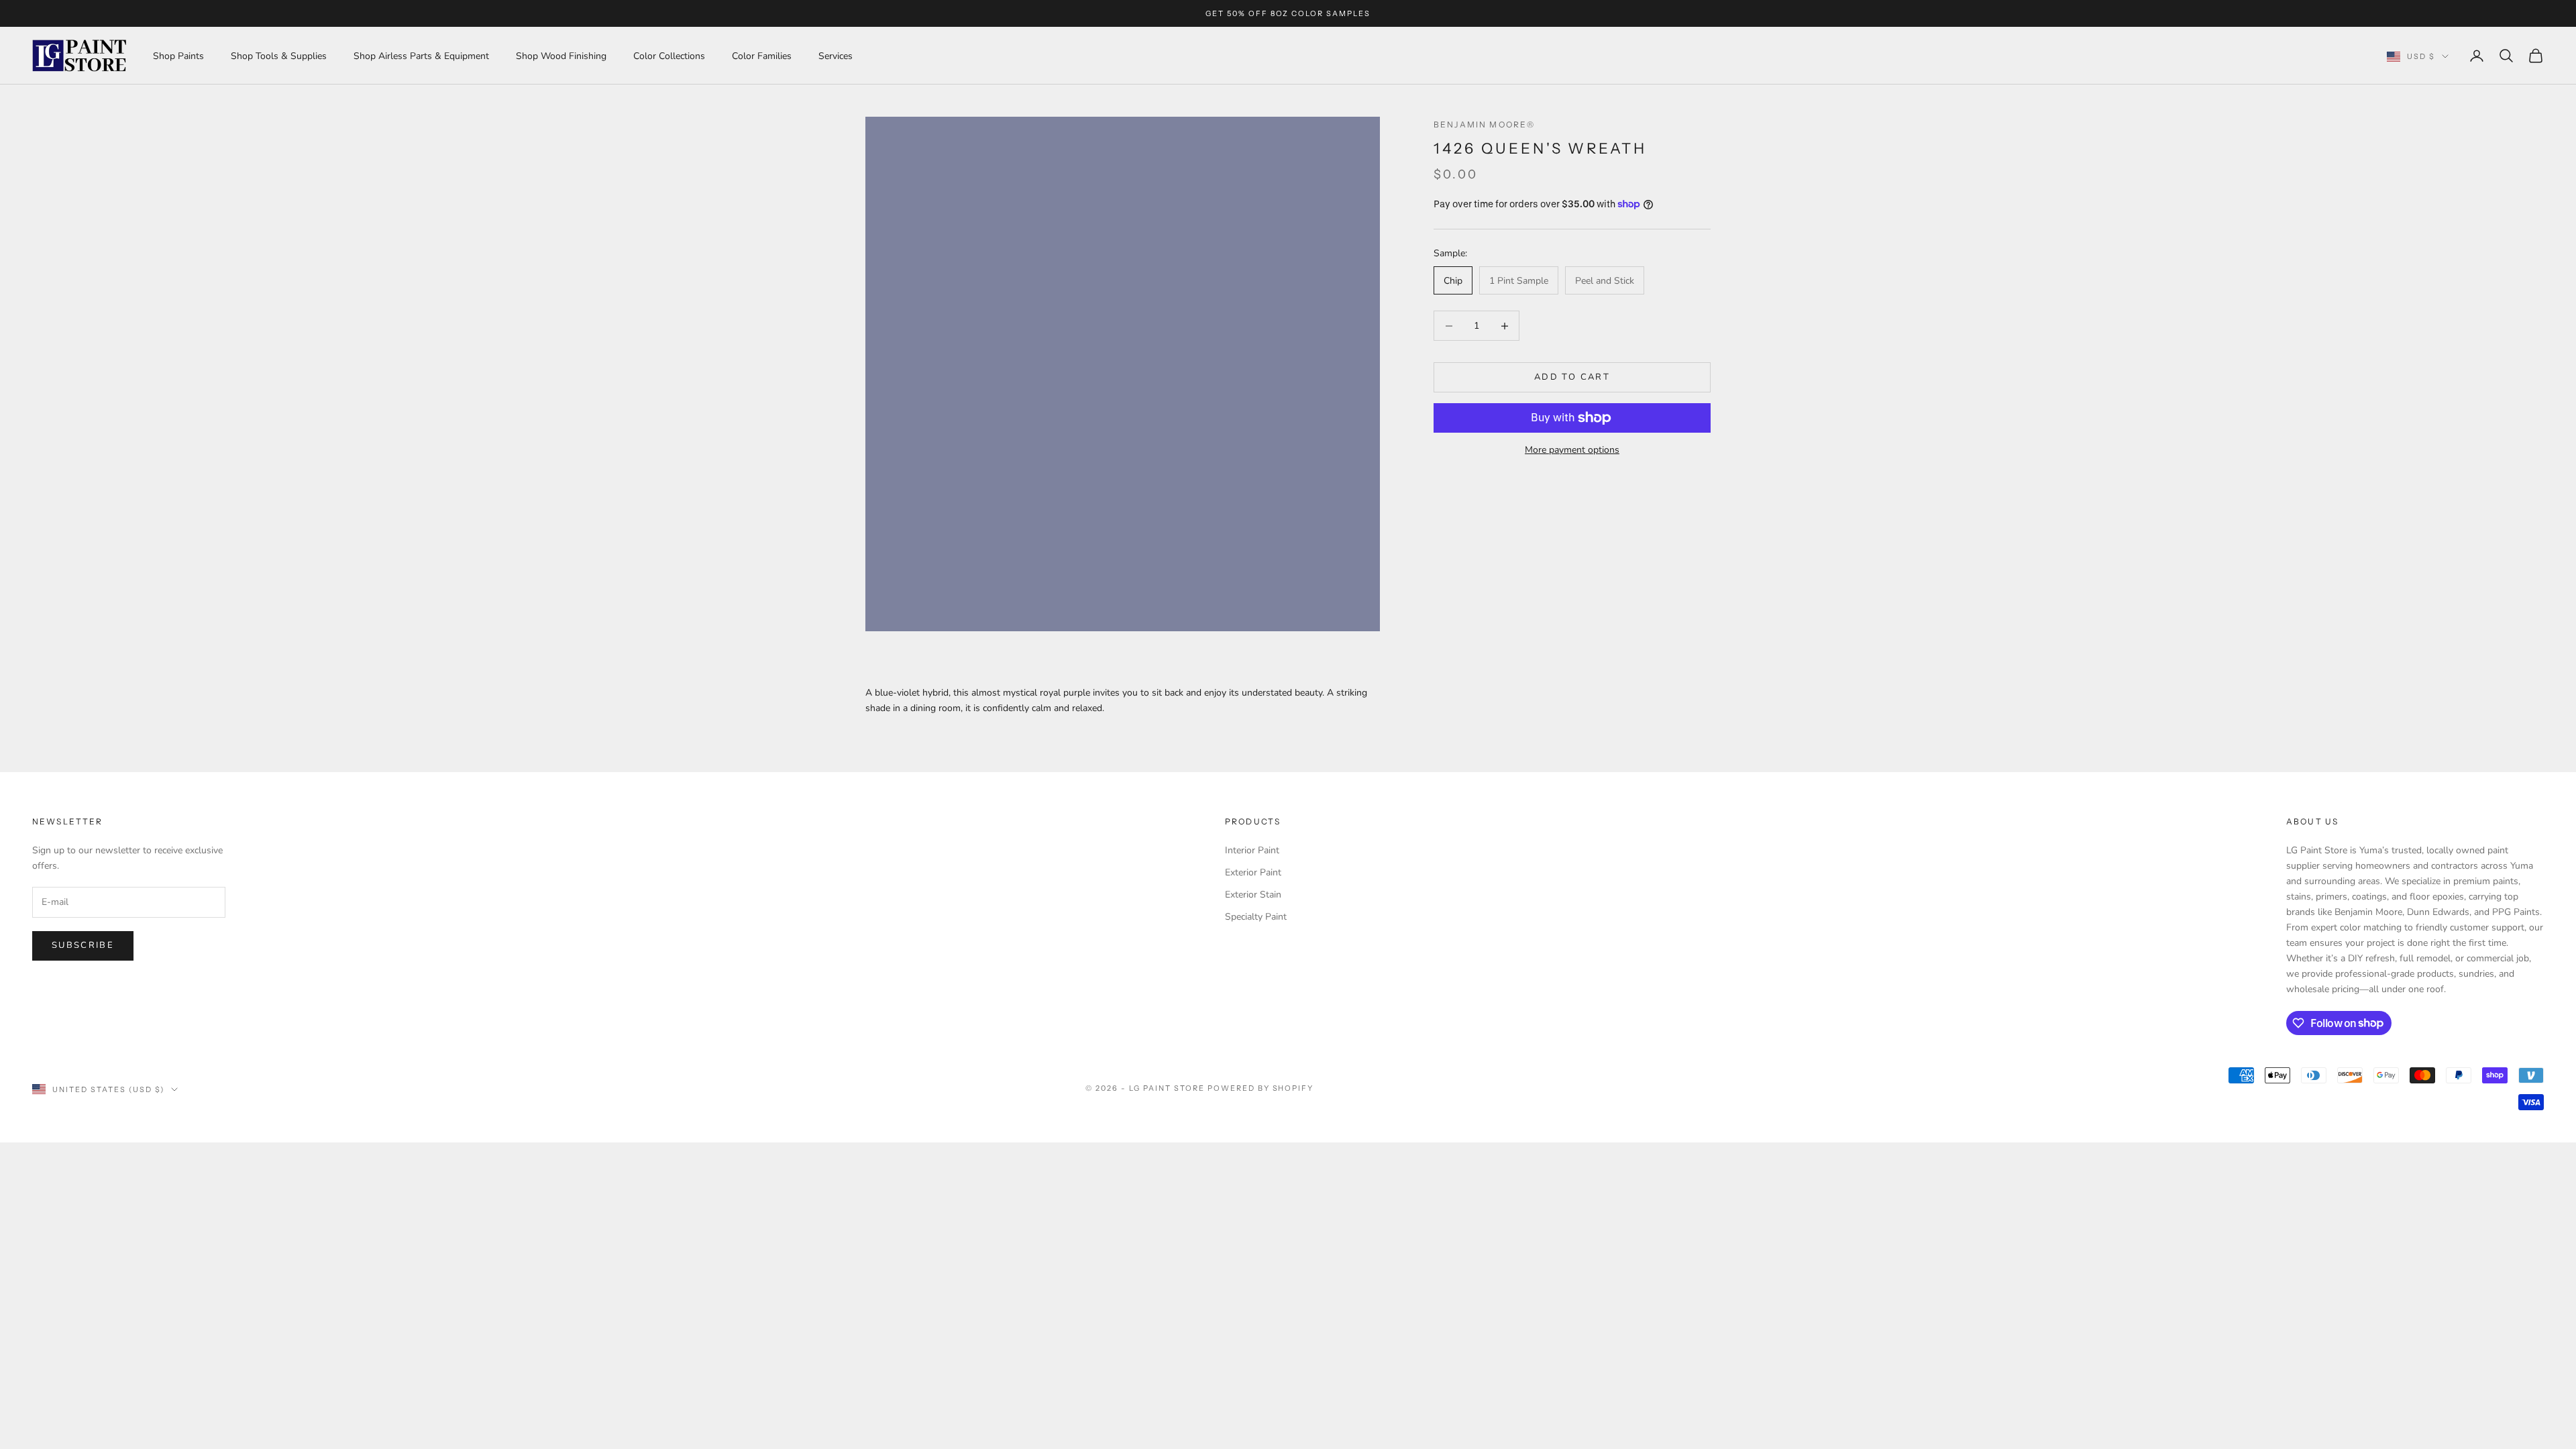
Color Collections (669, 56)
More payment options (1572, 450)
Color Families (762, 56)
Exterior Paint (1253, 872)
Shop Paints (178, 56)
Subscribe (83, 945)
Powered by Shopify (1261, 1088)
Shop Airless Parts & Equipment (421, 56)
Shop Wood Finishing (561, 56)
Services (836, 56)
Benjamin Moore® (1484, 124)
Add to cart (1572, 377)
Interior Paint (1252, 850)
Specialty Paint (1256, 917)
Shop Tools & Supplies (279, 56)
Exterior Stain (1253, 895)
